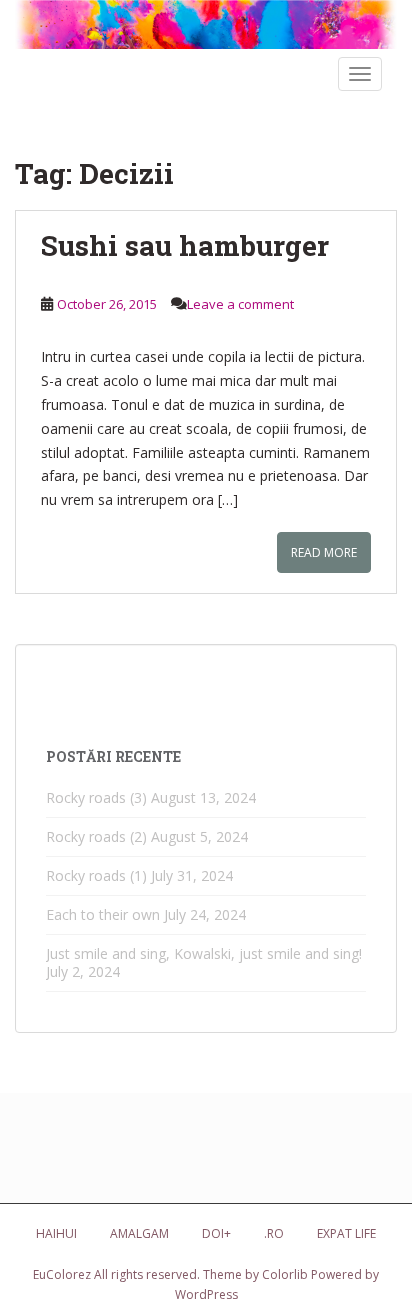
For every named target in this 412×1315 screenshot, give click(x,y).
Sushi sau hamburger (185, 245)
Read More (324, 552)
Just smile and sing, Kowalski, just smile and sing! (204, 953)
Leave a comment (240, 304)
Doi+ (216, 1233)
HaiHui (56, 1233)
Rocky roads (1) (96, 875)
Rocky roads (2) (96, 836)
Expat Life (346, 1233)
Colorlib (285, 1274)
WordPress (206, 1294)
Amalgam (139, 1233)
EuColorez (62, 1274)
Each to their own (103, 914)
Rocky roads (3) (96, 797)
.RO (274, 1233)
